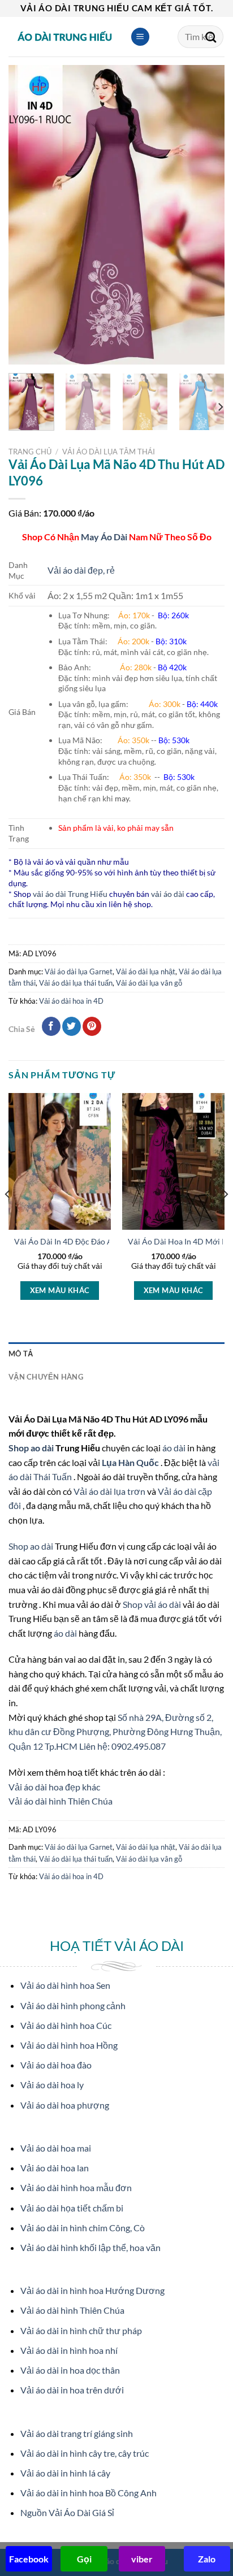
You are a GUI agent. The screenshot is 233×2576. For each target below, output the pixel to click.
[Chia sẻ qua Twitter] (72, 1026)
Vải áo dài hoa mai (56, 2148)
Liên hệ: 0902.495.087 (122, 1746)
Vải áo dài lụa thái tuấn (76, 983)
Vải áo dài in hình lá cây (65, 2473)
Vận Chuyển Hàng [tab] (46, 1377)
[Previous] (27, 215)
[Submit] (211, 37)
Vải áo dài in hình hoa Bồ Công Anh (89, 2493)
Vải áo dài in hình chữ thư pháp (81, 2330)
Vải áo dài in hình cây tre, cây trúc (85, 2453)
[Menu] (140, 37)
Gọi (84, 2559)
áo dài (174, 1448)
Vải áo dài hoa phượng (65, 2105)
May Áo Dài (104, 537)
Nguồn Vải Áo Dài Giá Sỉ (67, 2512)
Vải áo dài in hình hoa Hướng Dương (92, 2290)
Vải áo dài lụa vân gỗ (149, 983)
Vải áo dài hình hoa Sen (65, 1985)
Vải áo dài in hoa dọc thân (70, 2370)
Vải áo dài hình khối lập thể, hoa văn (90, 2247)
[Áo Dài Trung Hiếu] (65, 37)
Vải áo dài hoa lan (55, 2168)
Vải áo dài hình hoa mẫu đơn (76, 2187)
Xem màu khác (60, 1290)
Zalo (207, 2559)
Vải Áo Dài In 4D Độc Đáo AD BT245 (79, 1242)
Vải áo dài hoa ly (52, 2085)
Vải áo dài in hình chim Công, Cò (83, 2228)
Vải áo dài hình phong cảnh (73, 2005)
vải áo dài (168, 894)
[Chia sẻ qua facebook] (51, 1026)
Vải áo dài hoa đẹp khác (54, 1787)
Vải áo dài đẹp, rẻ (81, 570)
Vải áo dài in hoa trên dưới (72, 2390)
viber (142, 2559)
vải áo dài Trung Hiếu (70, 894)
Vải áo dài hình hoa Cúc (66, 2025)
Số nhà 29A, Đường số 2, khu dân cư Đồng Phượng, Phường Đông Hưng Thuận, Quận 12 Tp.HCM (115, 1732)
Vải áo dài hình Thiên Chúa (61, 1801)
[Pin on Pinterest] (92, 1026)
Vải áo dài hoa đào (56, 2065)
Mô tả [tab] (21, 1354)
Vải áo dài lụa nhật (146, 972)
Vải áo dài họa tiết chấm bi (72, 2208)
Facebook (29, 2559)
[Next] (206, 215)
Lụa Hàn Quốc (131, 1462)
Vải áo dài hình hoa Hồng (69, 2045)
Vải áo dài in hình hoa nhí (69, 2350)
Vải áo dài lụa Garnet (79, 972)
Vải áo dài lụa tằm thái (109, 452)
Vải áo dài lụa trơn (110, 1491)
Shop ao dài (32, 1448)
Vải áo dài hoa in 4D (71, 1001)
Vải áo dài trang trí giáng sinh (77, 2433)
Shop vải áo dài (153, 1604)
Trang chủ (30, 452)
